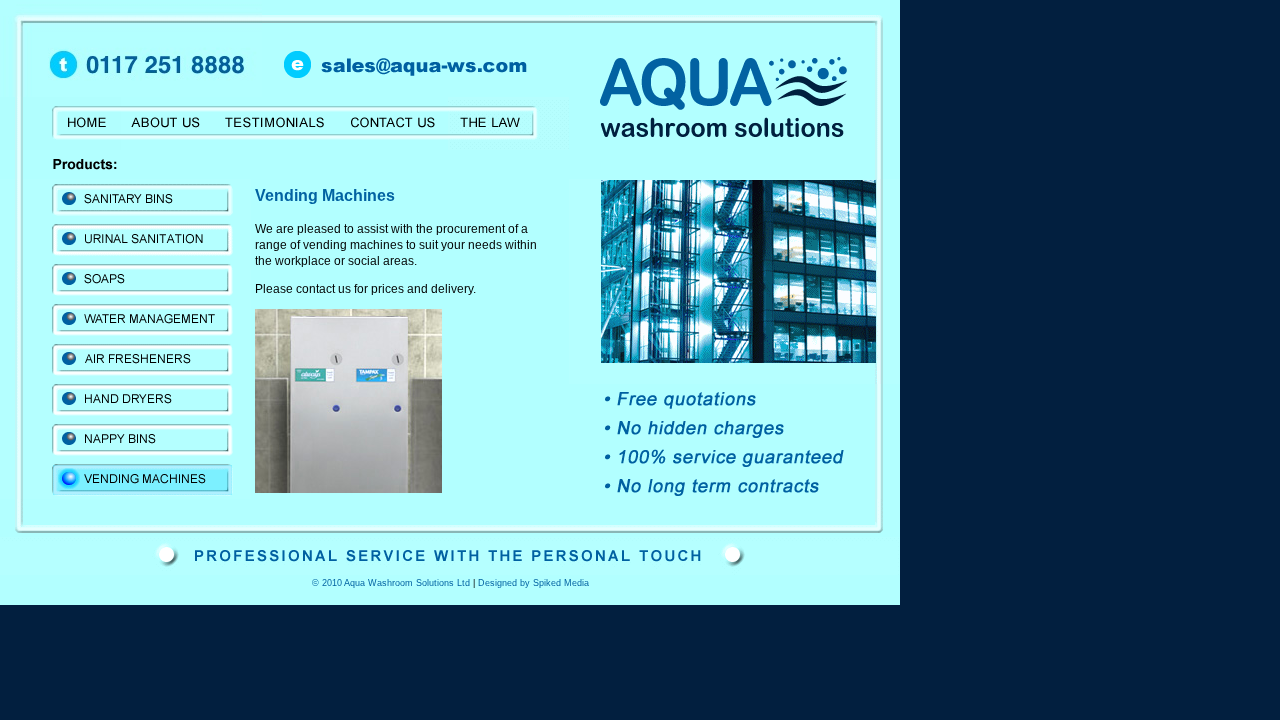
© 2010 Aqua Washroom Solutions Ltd (391, 583)
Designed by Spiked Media (533, 583)
